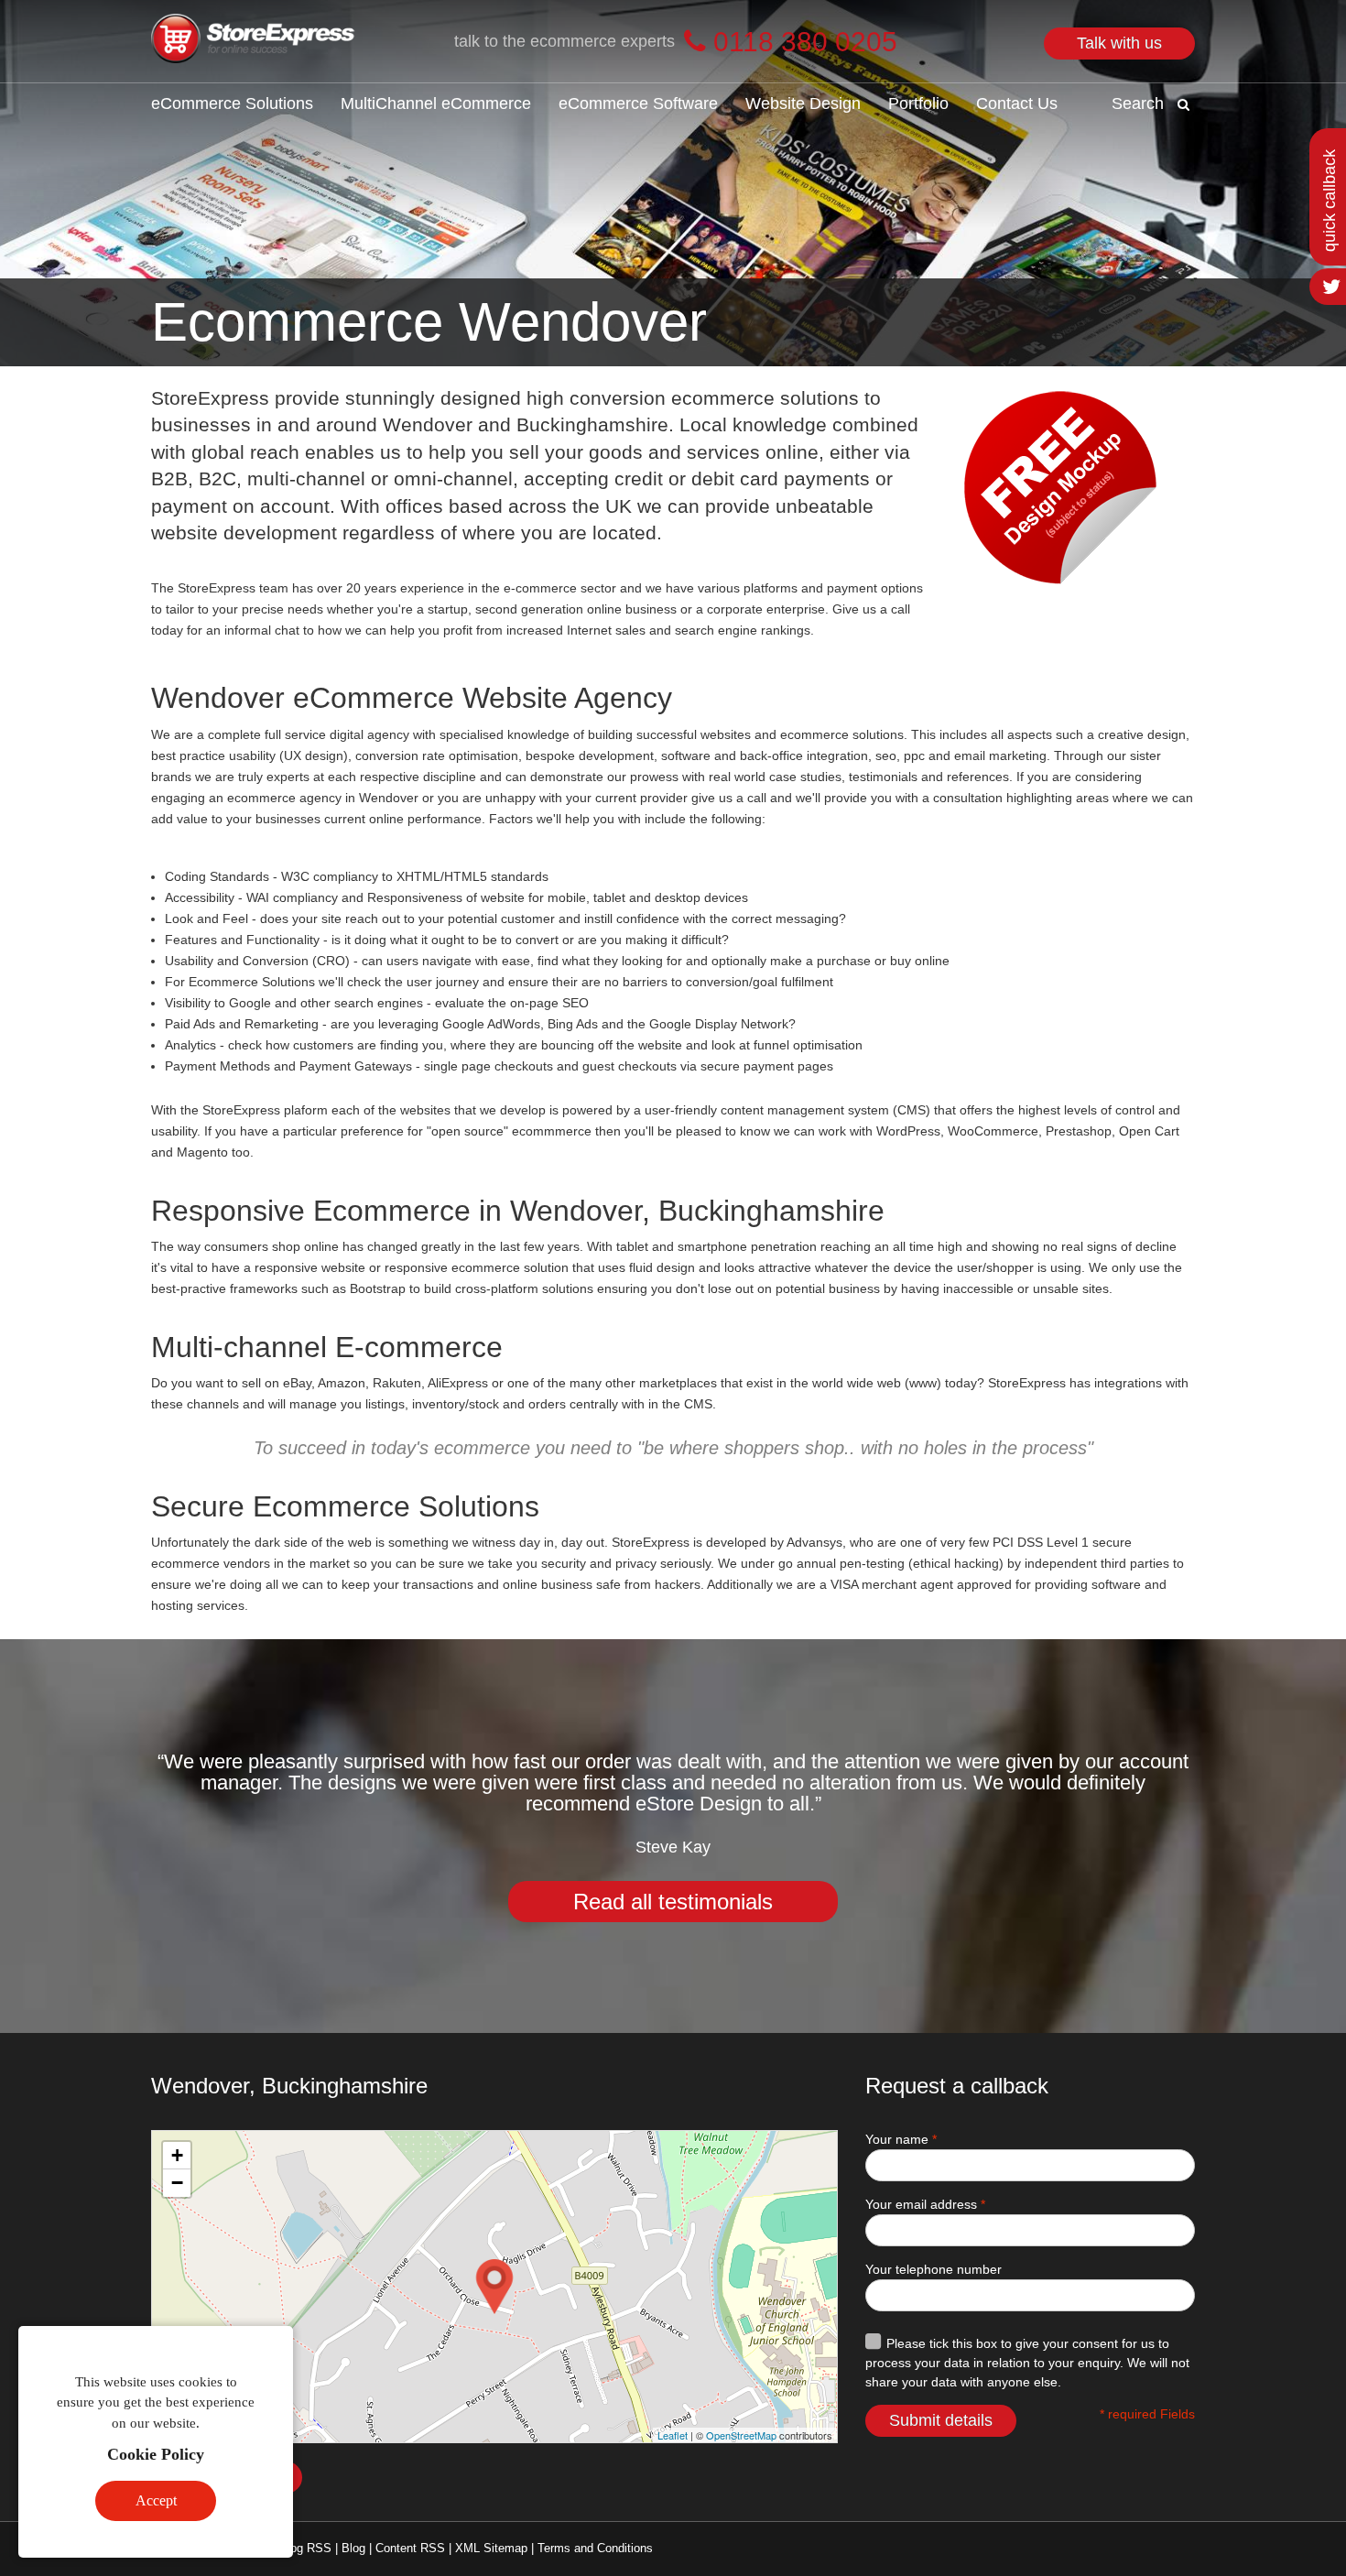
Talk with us (1119, 43)
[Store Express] (254, 40)
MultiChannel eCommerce (436, 103)
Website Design (803, 103)
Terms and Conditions (595, 2548)
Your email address (925, 2204)
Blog (353, 2548)
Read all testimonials (673, 1902)
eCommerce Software (638, 103)
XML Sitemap (491, 2548)
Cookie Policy (156, 2454)
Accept (156, 2500)
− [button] (177, 2183)
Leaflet (673, 2435)
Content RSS (410, 2548)
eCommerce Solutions (232, 103)
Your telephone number (934, 2269)
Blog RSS (305, 2548)
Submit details (941, 2420)
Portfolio (918, 103)
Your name (901, 2139)
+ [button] (177, 2155)
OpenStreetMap (741, 2435)
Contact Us (1017, 103)
